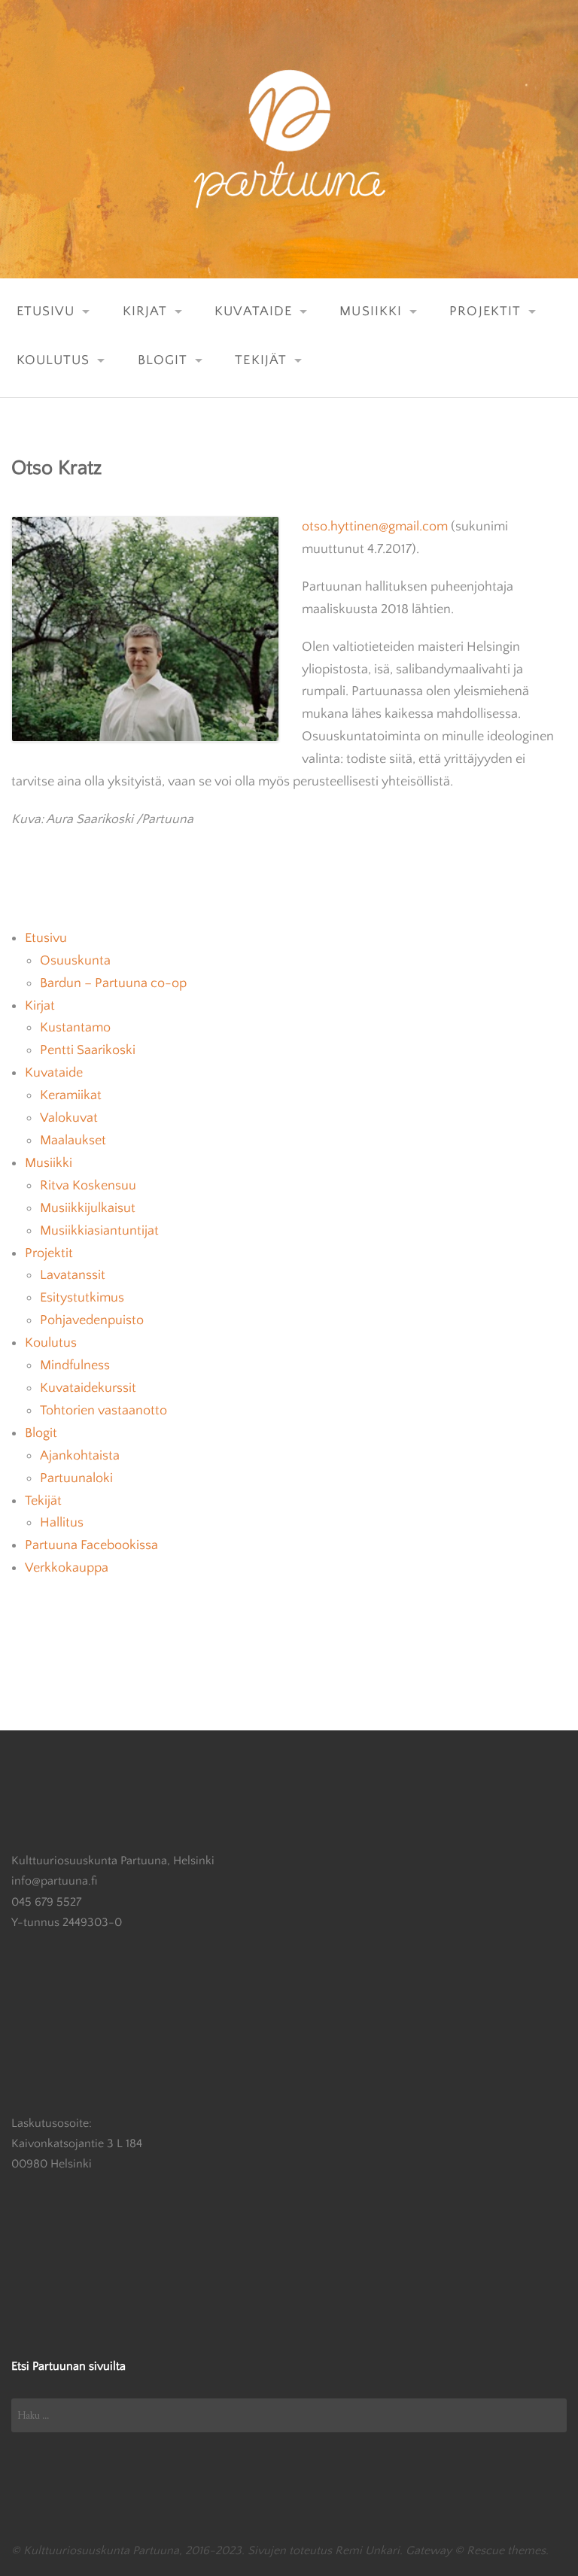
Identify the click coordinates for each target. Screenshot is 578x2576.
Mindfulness (75, 1365)
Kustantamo (75, 1028)
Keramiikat (71, 1095)
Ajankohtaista (80, 1456)
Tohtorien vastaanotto (103, 1411)
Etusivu (46, 311)
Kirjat (145, 311)
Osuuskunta (75, 961)
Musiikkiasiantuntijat (99, 1231)
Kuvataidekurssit (88, 1388)
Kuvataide (253, 311)
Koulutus (53, 360)
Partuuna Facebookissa (91, 1545)
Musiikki (371, 311)
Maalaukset (73, 1141)
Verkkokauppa (67, 1568)
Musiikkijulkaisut (88, 1208)
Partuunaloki (76, 1478)
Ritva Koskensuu (88, 1186)
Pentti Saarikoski (88, 1050)
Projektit (485, 311)
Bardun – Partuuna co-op (113, 983)
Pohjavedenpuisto (92, 1320)
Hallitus (62, 1523)
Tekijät (261, 360)
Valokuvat (69, 1118)
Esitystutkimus (82, 1298)
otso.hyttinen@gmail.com (375, 527)
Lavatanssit (73, 1275)
